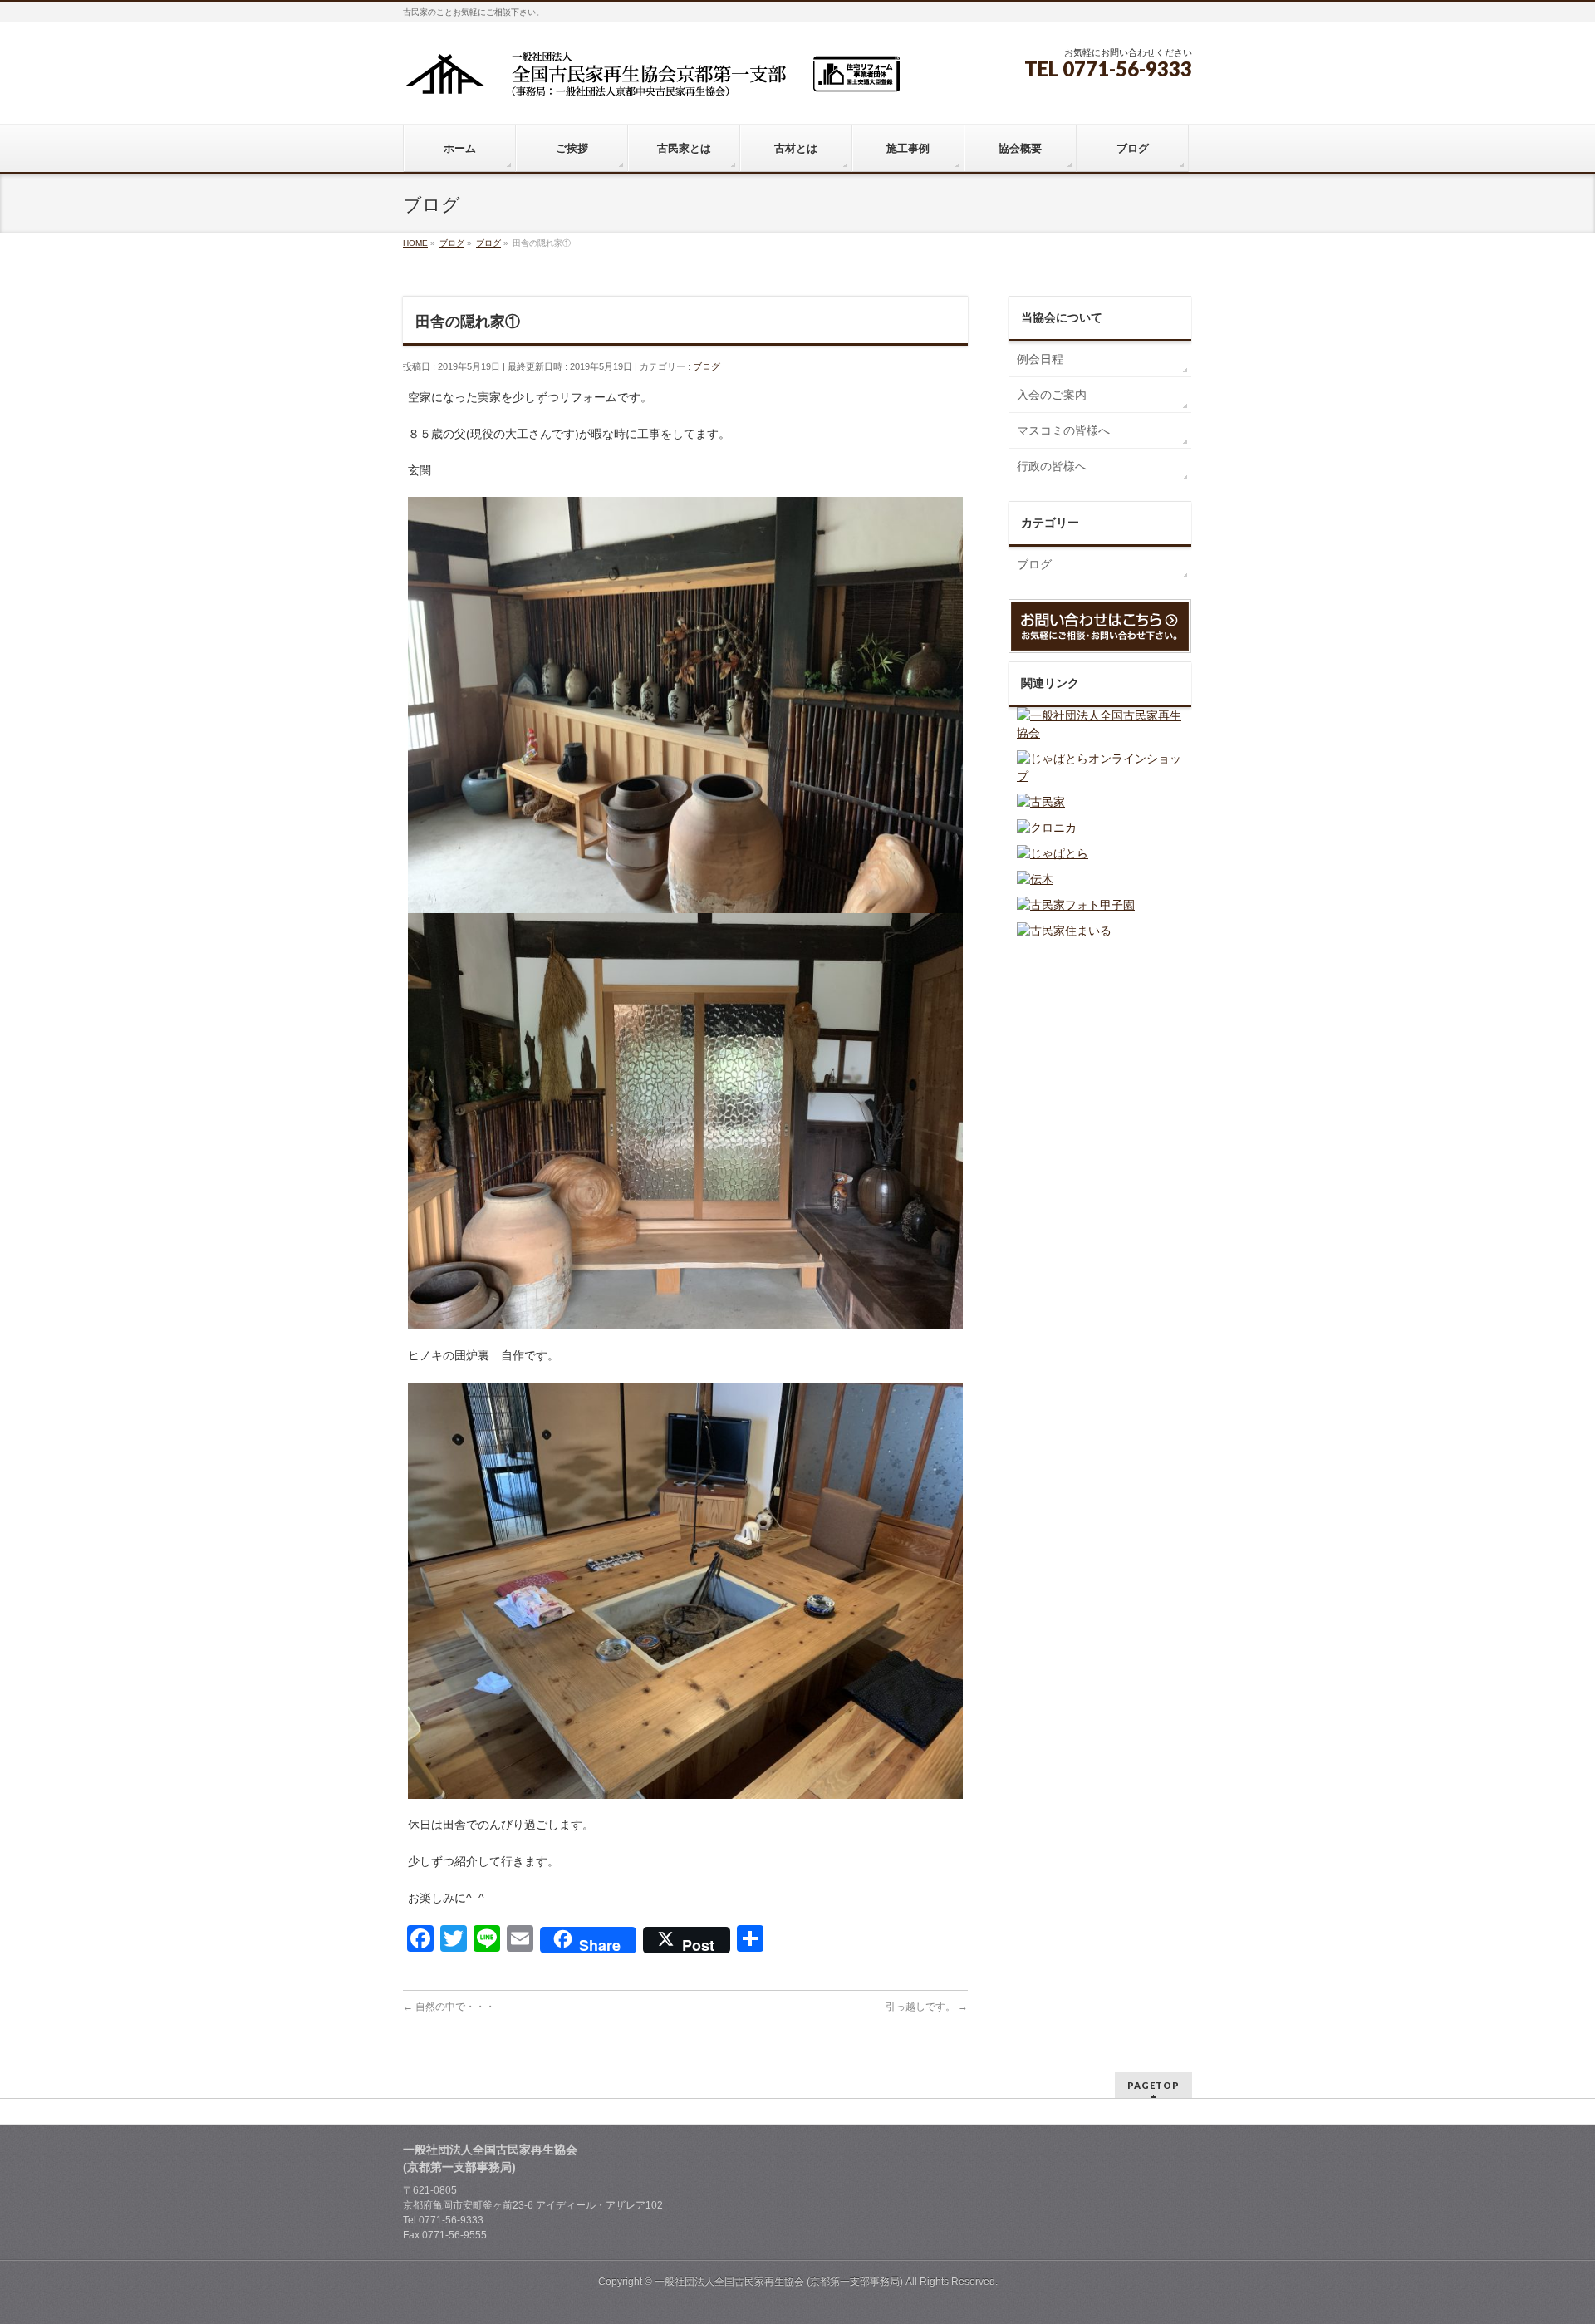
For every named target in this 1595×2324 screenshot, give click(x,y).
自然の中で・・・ (449, 2007)
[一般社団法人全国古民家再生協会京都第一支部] (652, 80)
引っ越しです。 (927, 2007)
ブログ (707, 366)
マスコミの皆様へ (1063, 430)
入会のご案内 (1052, 395)
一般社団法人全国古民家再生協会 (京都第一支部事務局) (779, 2282)
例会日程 (1040, 359)
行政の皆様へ (1052, 466)
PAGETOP (1153, 2085)
